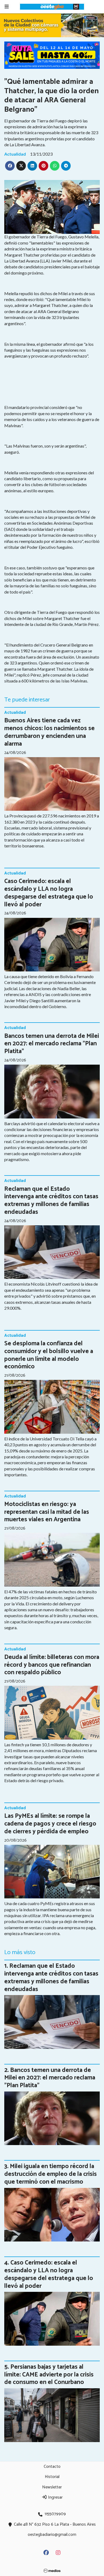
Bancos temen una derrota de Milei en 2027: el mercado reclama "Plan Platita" (52, 1044)
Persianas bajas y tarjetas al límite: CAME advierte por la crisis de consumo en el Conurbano (49, 2375)
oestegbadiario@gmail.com (52, 2535)
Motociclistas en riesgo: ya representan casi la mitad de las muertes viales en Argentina (47, 1512)
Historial (52, 2477)
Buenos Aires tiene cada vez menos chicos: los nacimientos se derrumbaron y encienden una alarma (49, 732)
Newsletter (52, 2487)
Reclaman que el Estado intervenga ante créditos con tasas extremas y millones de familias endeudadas (51, 1201)
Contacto (52, 2467)
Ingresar (55, 2497)
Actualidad (15, 154)
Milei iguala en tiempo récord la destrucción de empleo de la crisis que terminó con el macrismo (51, 2174)
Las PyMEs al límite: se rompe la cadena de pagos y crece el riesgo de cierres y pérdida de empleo (50, 1824)
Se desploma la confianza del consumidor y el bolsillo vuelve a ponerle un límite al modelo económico (49, 1355)
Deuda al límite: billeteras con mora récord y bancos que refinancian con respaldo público (52, 1665)
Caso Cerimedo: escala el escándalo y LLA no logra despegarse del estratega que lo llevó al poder (49, 893)
